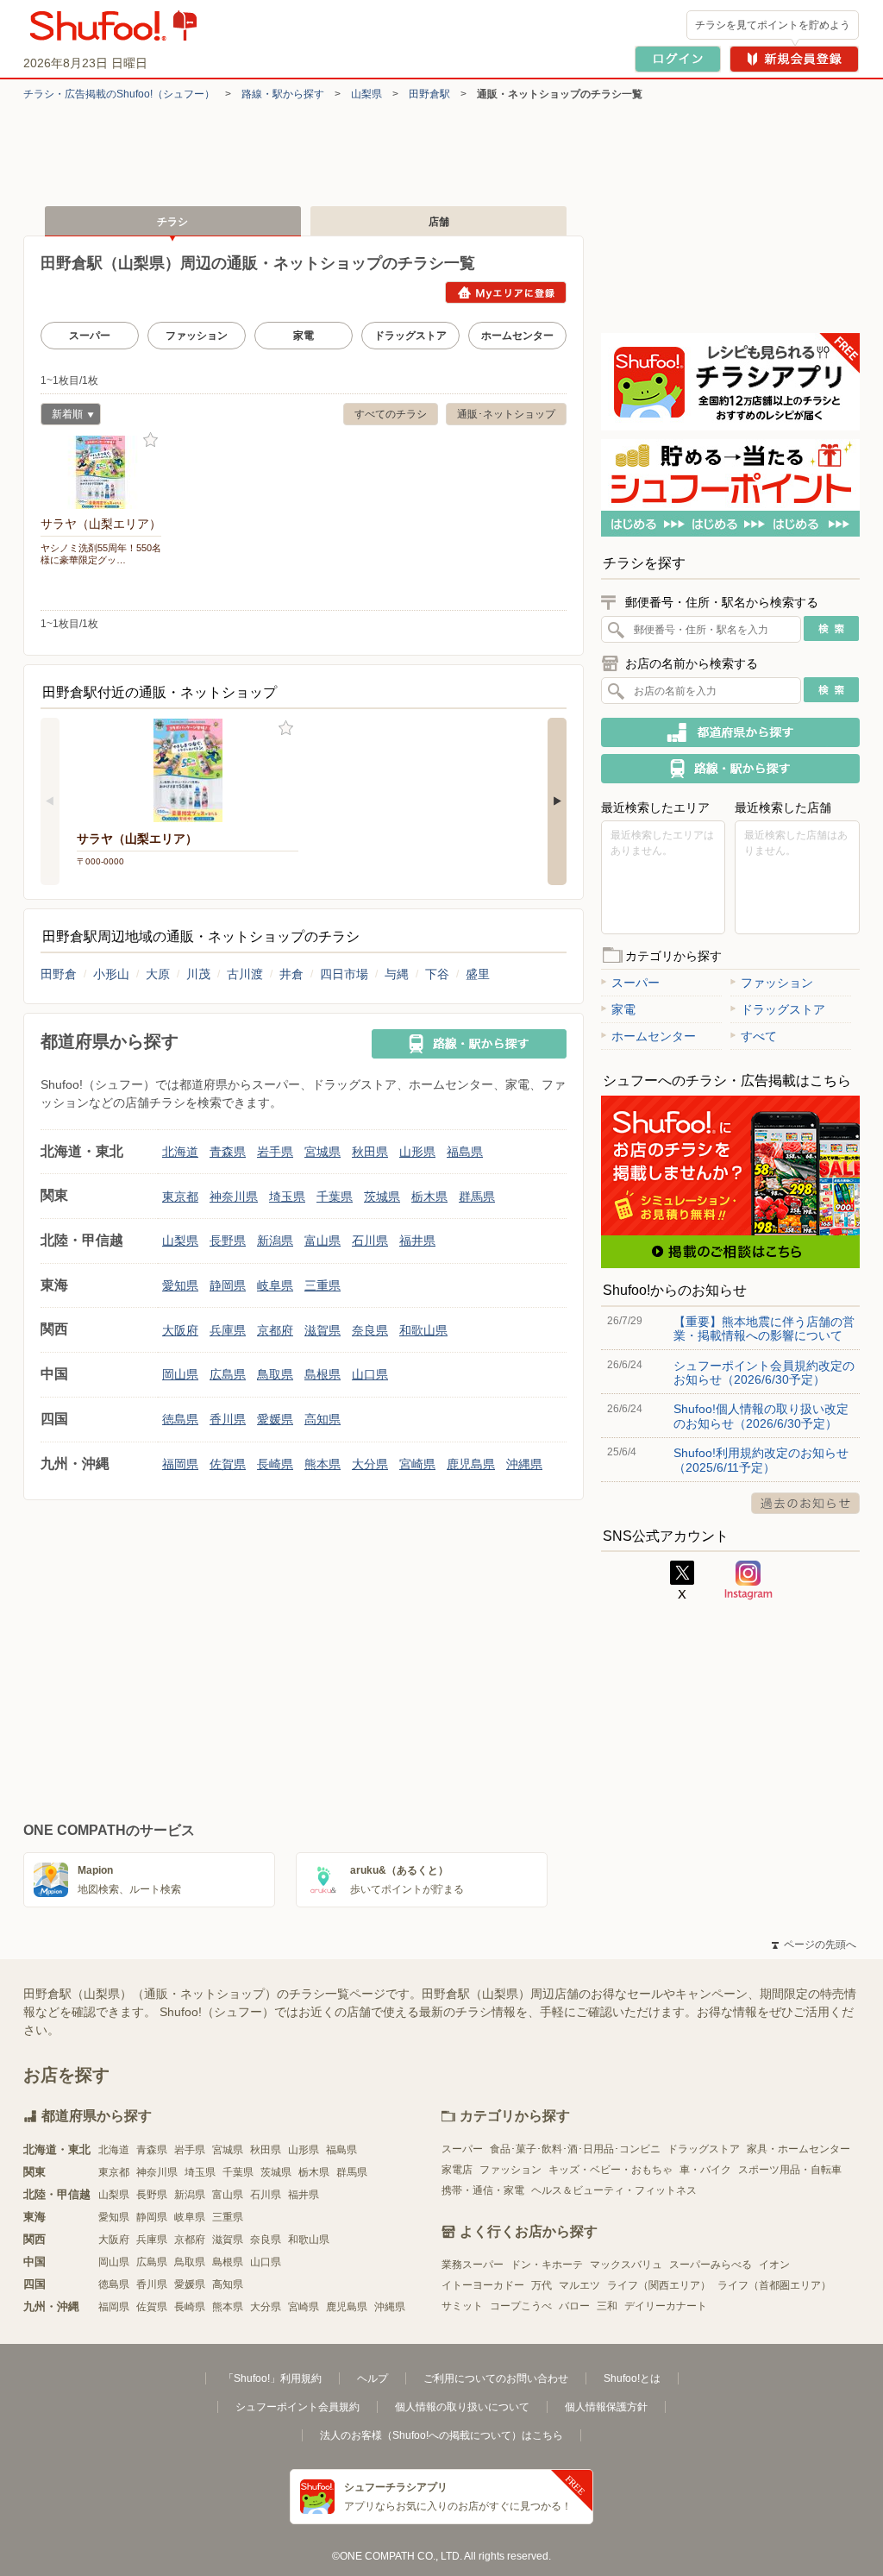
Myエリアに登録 (506, 292)
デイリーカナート (666, 2306)
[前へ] (50, 801)
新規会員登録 (794, 59)
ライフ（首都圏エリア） (774, 2285)
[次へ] (557, 801)
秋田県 (370, 1152)
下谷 (437, 974)
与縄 (397, 974)
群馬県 (477, 1197)
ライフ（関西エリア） (659, 2285)
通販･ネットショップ (506, 414)
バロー (574, 2306)
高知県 (323, 1419)
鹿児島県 (471, 1464)
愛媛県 (275, 1419)
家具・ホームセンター (798, 2149)
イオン (774, 2265)
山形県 (417, 1152)
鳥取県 (275, 1374)
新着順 (62, 416)
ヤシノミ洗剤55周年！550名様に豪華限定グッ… (101, 554)
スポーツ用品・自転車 (790, 2170)
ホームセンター (517, 336)
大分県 (370, 1464)
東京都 (180, 1197)
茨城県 (382, 1197)
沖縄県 (524, 1464)
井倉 (291, 974)
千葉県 (335, 1197)
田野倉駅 (429, 94)
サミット (462, 2306)
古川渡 (245, 974)
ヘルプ (373, 2378)
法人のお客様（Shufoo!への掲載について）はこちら (441, 2435)
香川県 (228, 1419)
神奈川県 (234, 1197)
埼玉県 (287, 1197)
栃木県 (429, 1197)
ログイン (678, 59)
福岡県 (180, 1464)
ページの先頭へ (814, 1945)
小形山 (111, 974)
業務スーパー (473, 2265)
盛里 (478, 974)
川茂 (198, 974)
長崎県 (275, 1464)
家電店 (457, 2170)
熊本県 (323, 1464)
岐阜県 (275, 1285)
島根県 (323, 1374)
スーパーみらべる (711, 2265)
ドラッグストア (410, 336)
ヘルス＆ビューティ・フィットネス (614, 2190)
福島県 (465, 1152)
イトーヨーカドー (483, 2285)
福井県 (417, 1241)
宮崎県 (417, 1464)
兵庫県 (228, 1330)
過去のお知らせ (805, 1503)
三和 (607, 2306)
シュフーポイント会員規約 (297, 2407)
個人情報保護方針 (606, 2407)
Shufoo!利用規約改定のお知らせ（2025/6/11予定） (761, 1460)
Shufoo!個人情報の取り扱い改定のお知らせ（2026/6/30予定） (761, 1416)
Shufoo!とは (632, 2378)
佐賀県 (228, 1464)
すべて (759, 1036)
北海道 (180, 1152)
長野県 (228, 1241)
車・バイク (705, 2170)
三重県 (323, 1285)
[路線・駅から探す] (469, 1044)
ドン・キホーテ (547, 2265)
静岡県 (228, 1285)
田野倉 (59, 974)
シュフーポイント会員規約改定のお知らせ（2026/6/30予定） (764, 1373)
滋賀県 (323, 1330)
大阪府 (180, 1330)
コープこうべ (521, 2306)
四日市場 (344, 974)
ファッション (197, 336)
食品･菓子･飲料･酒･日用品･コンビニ (575, 2149)
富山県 (323, 1241)
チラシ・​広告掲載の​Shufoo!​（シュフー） (119, 94)
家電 (304, 336)
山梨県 (366, 94)
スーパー (90, 336)
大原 (158, 974)
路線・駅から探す (283, 94)
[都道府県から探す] (730, 732)
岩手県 (275, 1152)
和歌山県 (423, 1330)
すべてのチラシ (391, 414)
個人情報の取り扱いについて (462, 2407)
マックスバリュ (626, 2265)
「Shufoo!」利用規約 (272, 2378)
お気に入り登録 (150, 440)
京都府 (275, 1330)
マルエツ (579, 2285)
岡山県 (180, 1374)
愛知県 (180, 1285)
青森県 (228, 1152)
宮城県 (323, 1152)
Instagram (748, 1580)
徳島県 (180, 1419)
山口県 (370, 1374)
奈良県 (370, 1330)
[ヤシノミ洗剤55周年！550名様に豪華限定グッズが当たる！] (101, 472)
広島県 (228, 1374)
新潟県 (275, 1241)
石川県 (370, 1241)
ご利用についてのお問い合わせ (496, 2378)
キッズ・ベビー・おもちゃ (611, 2170)
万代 (542, 2285)
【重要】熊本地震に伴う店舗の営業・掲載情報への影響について (764, 1329)
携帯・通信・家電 (483, 2190)
